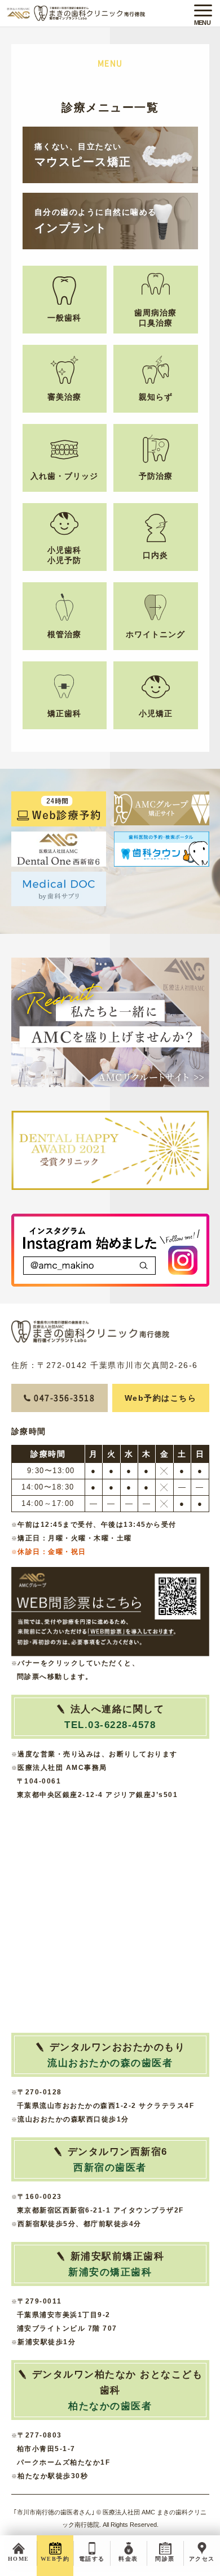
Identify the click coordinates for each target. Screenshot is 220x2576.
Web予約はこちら (161, 1398)
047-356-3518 (64, 1398)
